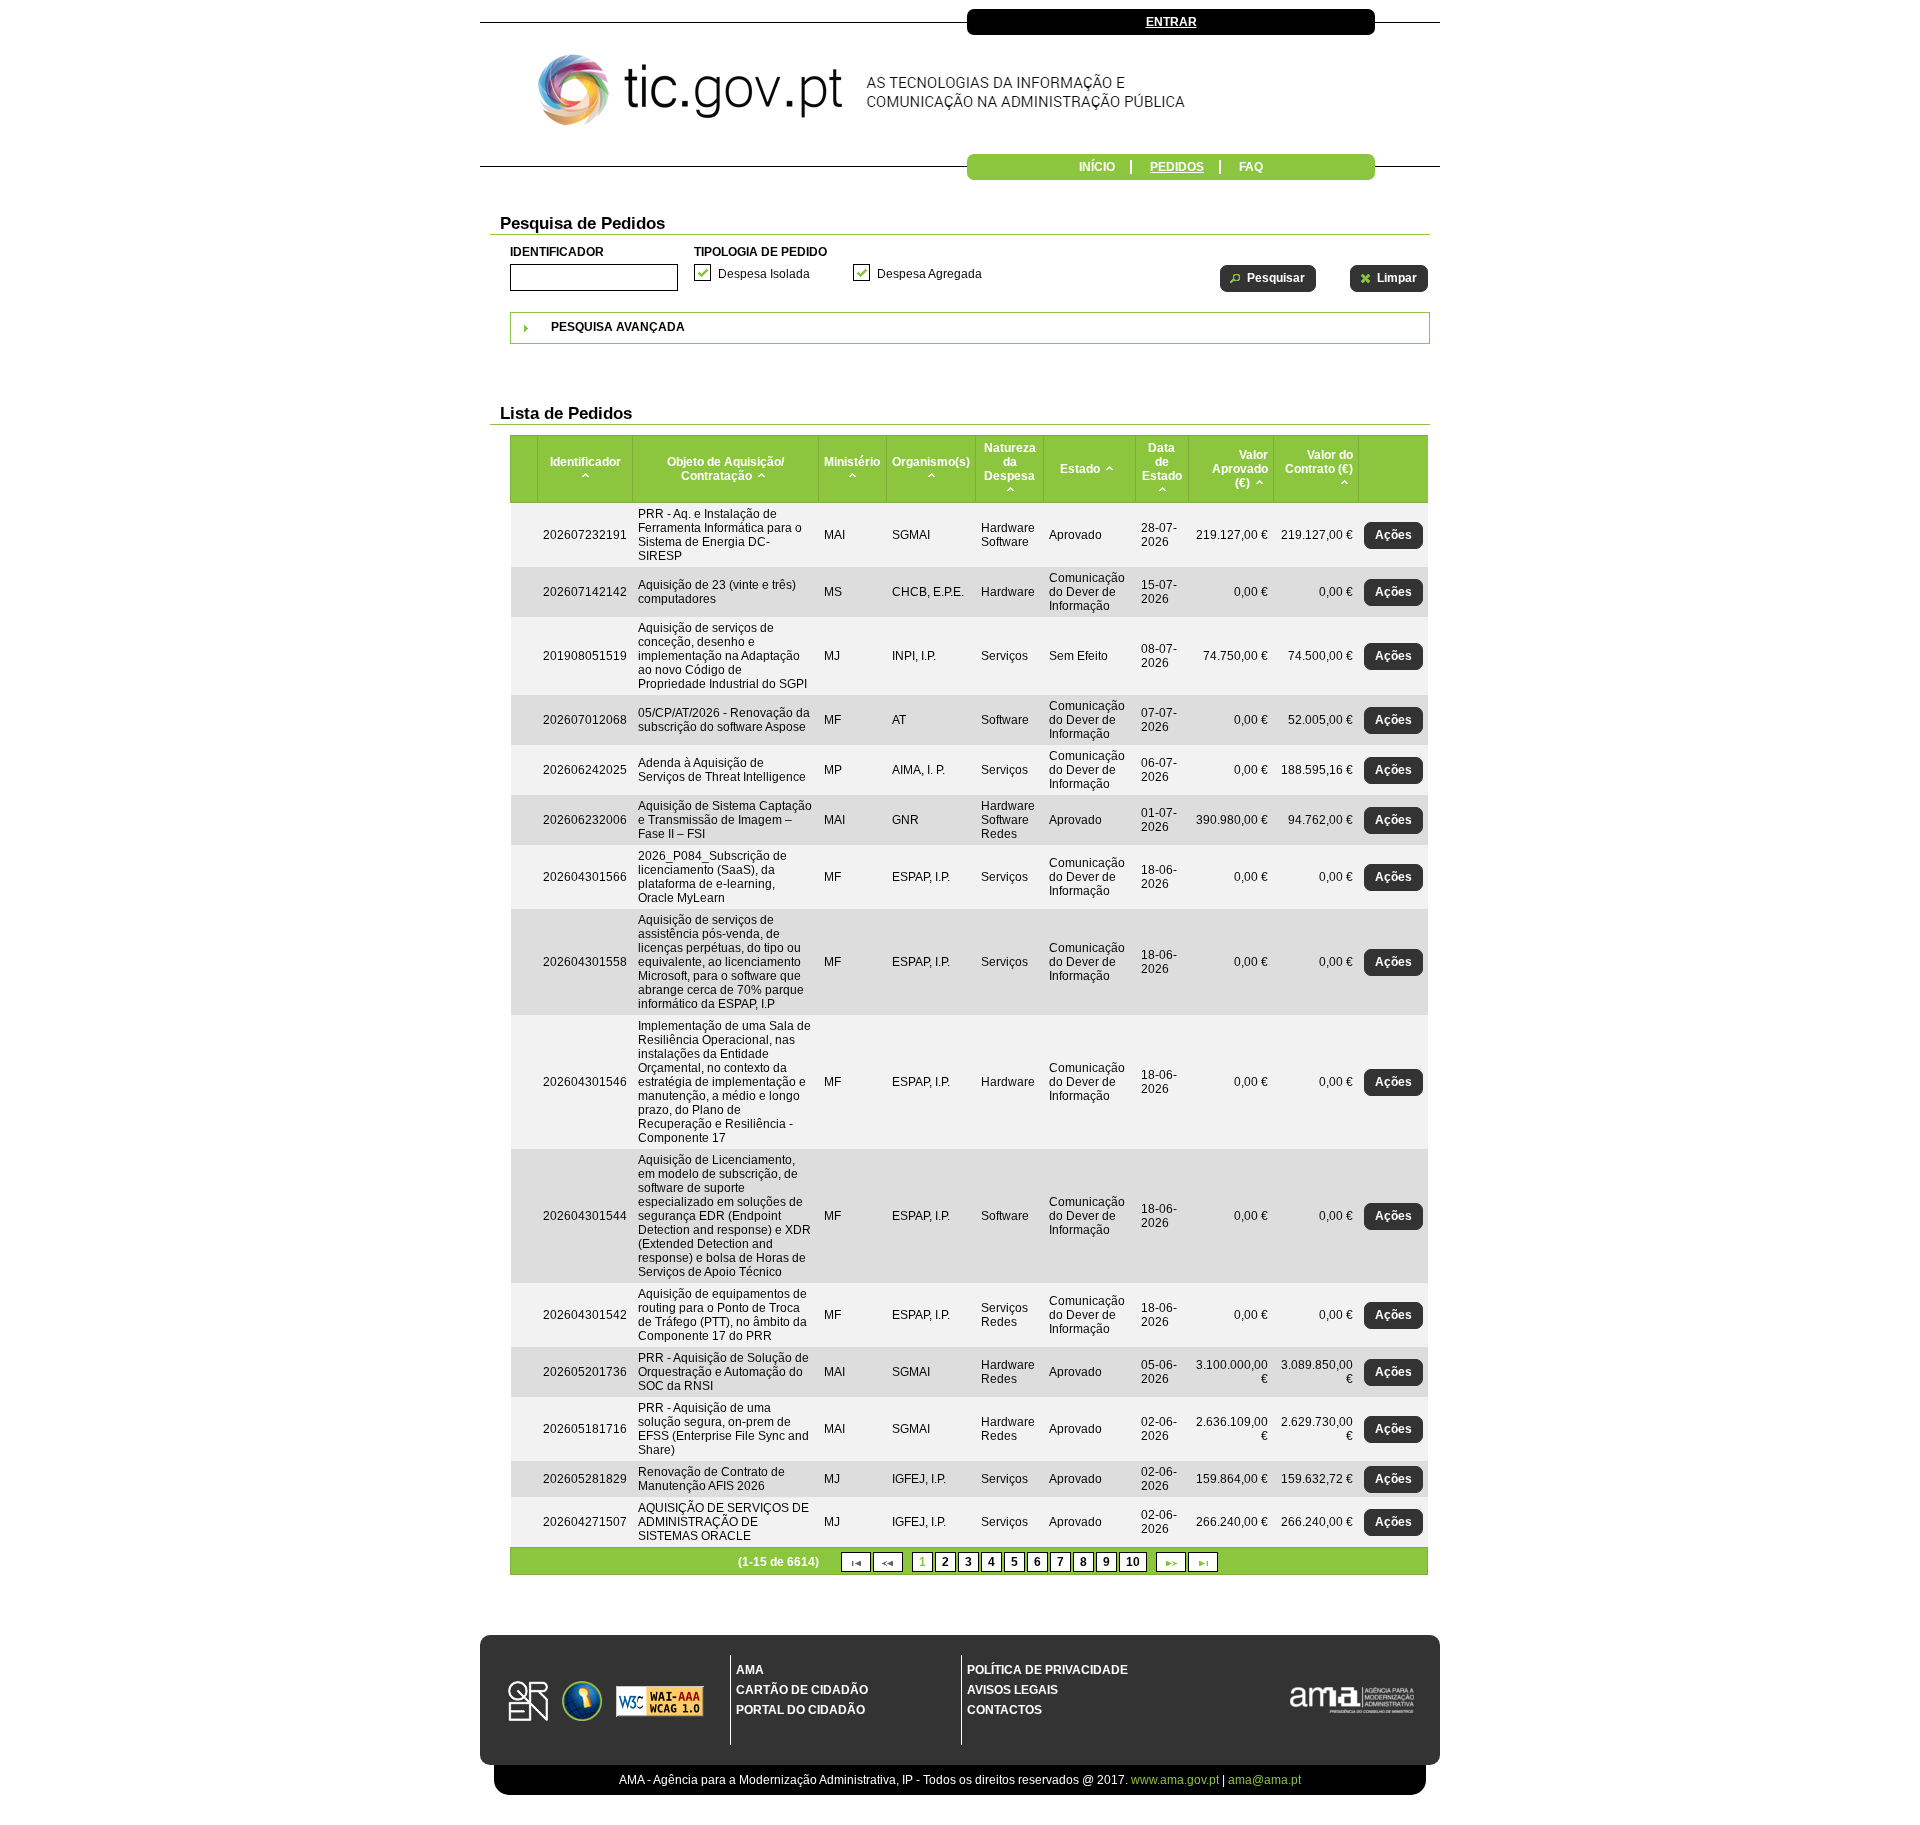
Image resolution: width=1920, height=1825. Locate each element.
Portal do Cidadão (800, 1710)
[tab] (970, 328)
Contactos (1004, 1710)
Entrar (1171, 22)
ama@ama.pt (1264, 1780)
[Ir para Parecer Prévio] (960, 95)
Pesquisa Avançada (618, 327)
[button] (1268, 278)
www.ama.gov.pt (1176, 1780)
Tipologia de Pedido (760, 252)
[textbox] (594, 277)
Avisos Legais (1012, 1690)
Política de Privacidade (1047, 1670)
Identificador (557, 252)
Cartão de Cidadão (802, 1690)
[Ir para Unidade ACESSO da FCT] (582, 1702)
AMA (750, 1670)
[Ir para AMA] (1352, 1701)
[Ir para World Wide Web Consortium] (660, 1703)
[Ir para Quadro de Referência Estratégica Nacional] (528, 1702)
